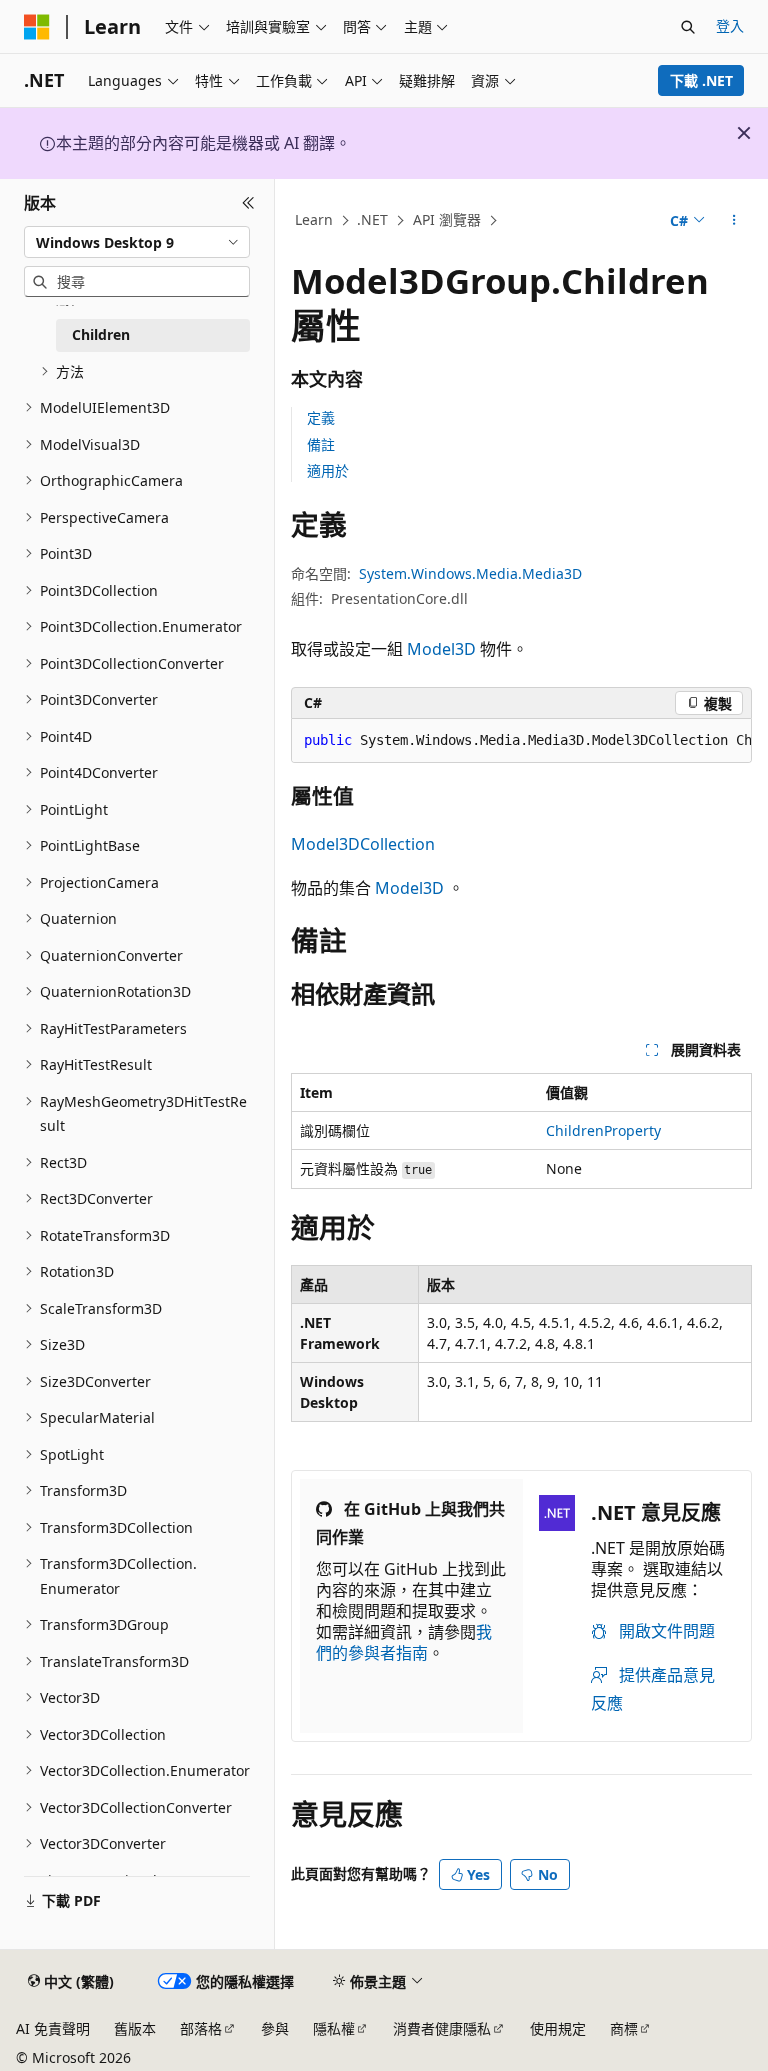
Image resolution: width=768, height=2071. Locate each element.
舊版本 (135, 2028)
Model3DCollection (363, 844)
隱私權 (334, 2028)
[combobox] (137, 242)
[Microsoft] (37, 27)
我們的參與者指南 (404, 1642)
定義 (321, 417)
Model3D (441, 649)
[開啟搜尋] (688, 27)
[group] (521, 741)
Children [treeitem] (101, 334)
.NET (372, 219)
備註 (321, 444)
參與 (275, 2028)
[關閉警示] (744, 133)
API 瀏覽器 (447, 219)
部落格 (201, 2028)
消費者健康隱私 (442, 2028)
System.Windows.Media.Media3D (470, 573)
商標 (624, 2028)
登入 (730, 25)
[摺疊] (248, 203)
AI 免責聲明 (53, 2028)
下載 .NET (701, 80)
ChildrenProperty (603, 1130)
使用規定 (558, 2028)
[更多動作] (734, 221)
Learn (314, 219)
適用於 (328, 470)
